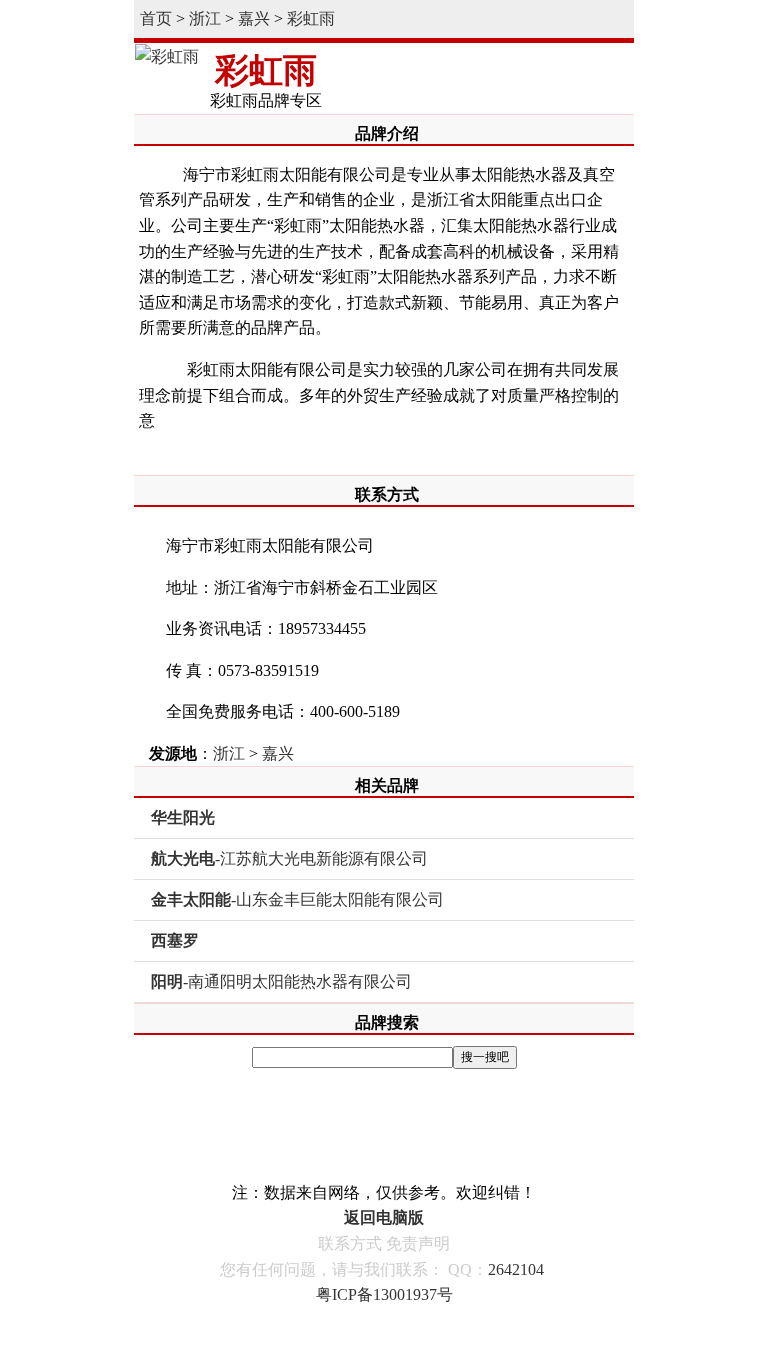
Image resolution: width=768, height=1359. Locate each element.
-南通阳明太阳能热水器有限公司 (281, 981)
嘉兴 (254, 18)
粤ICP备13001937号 (384, 1294)
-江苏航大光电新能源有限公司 (289, 858)
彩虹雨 (311, 18)
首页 (156, 18)
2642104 (516, 1269)
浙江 (205, 18)
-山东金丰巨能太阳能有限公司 (297, 899)
